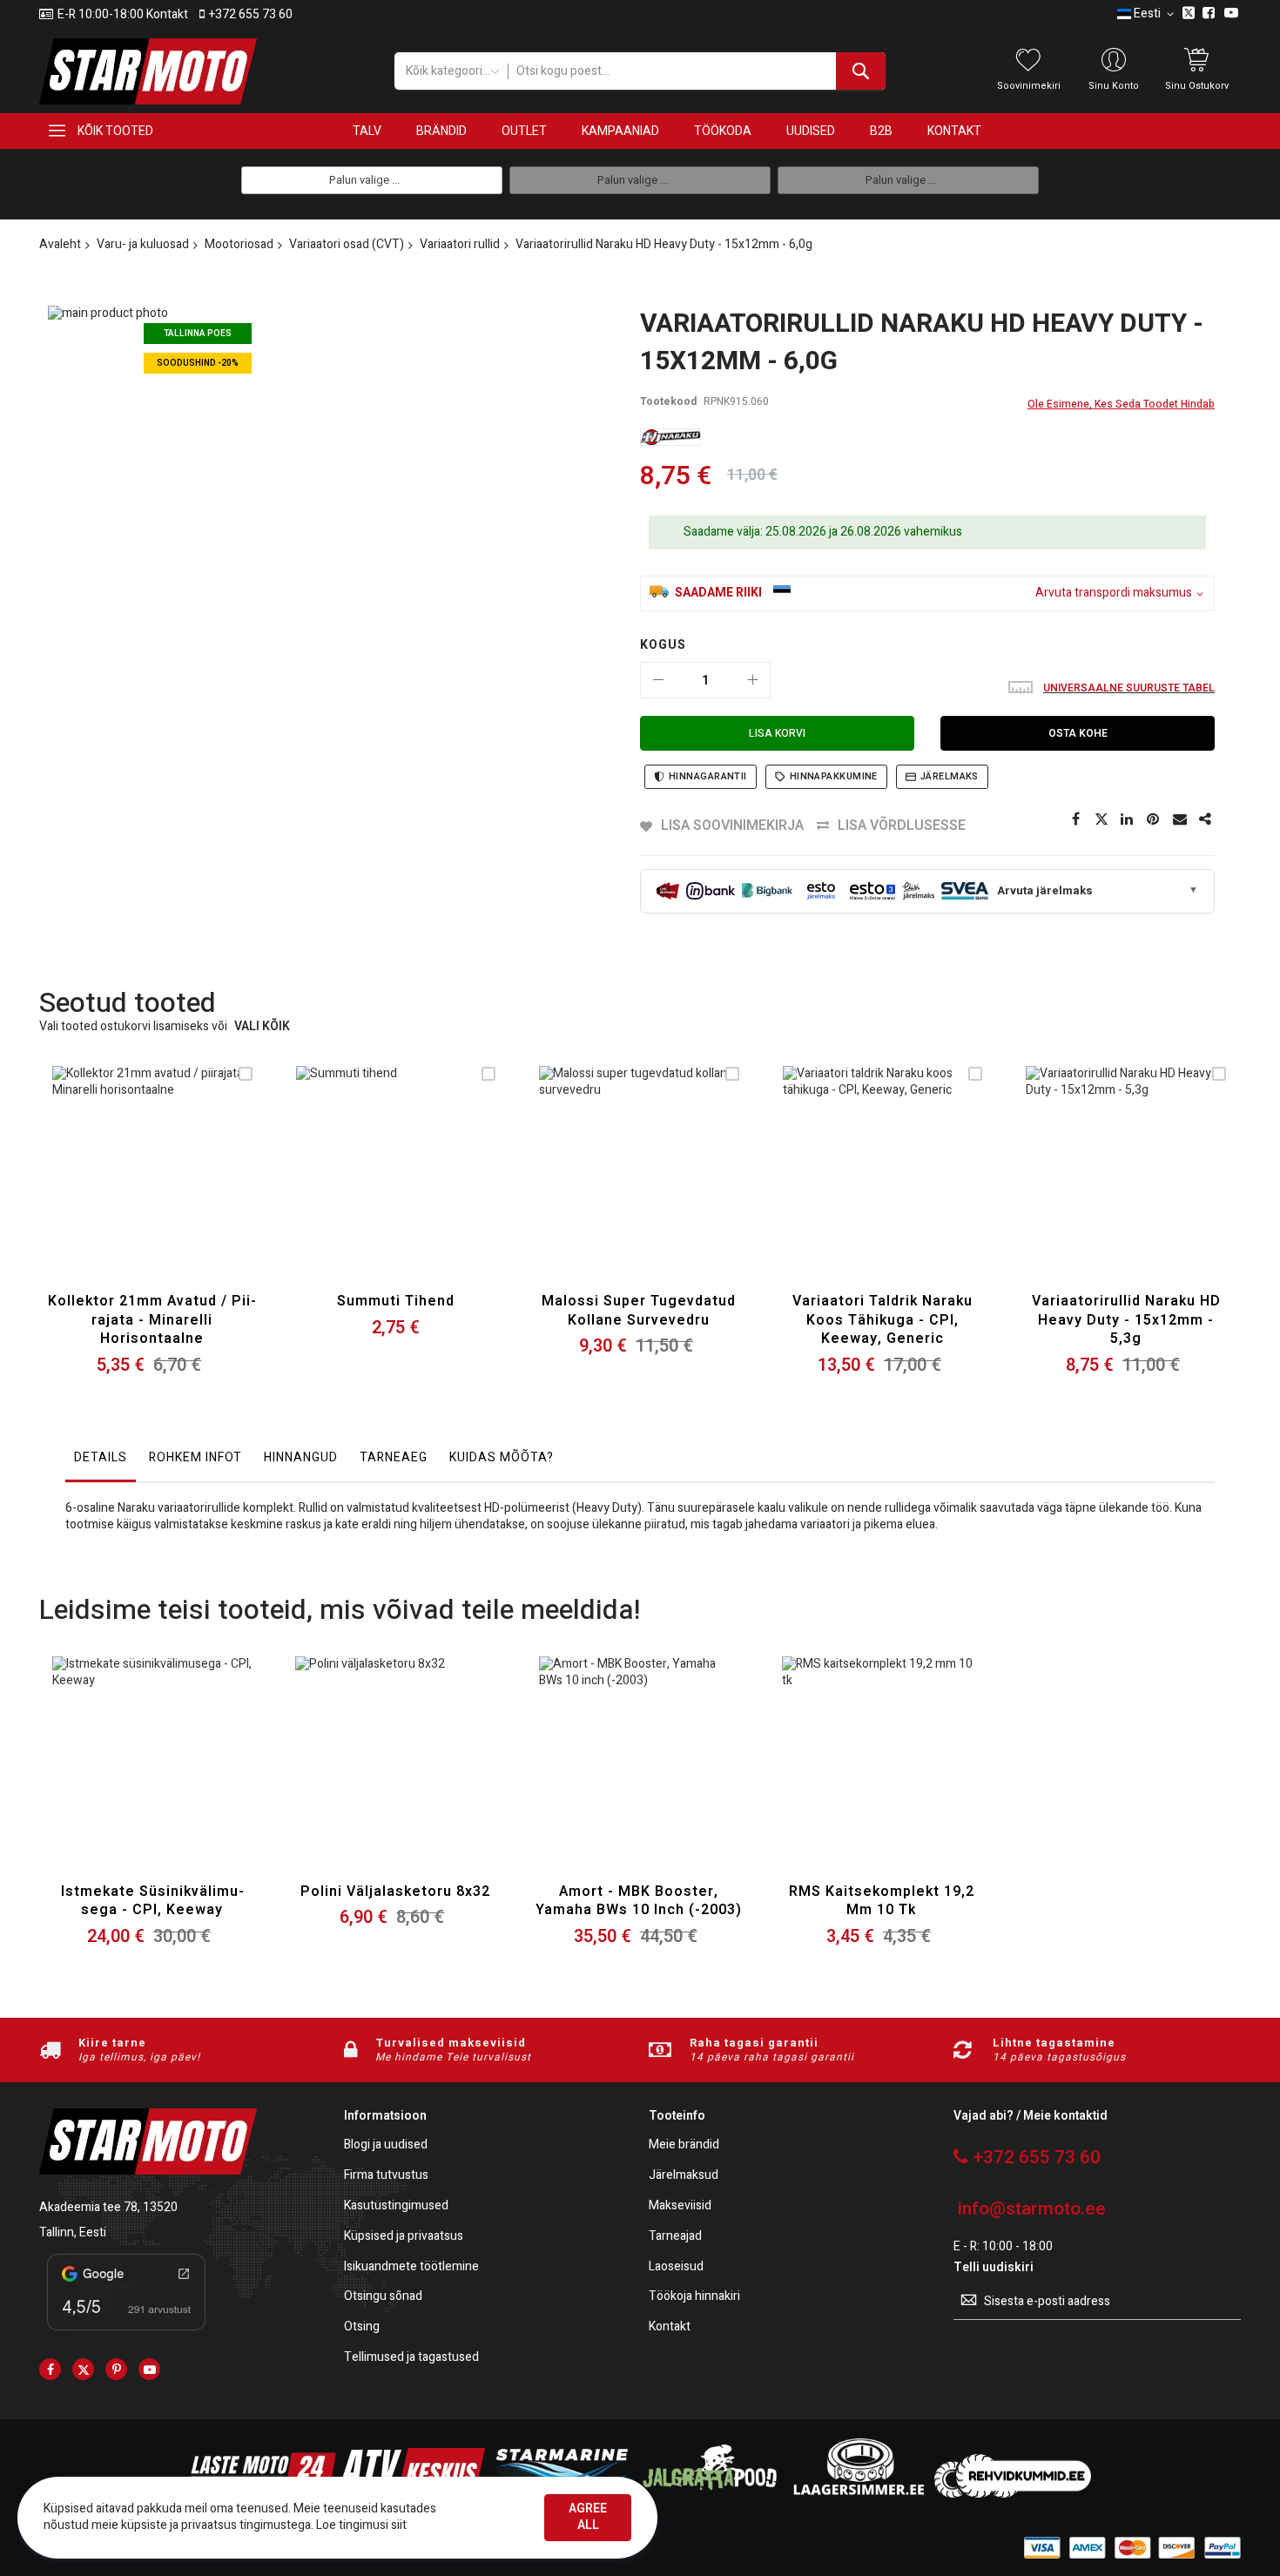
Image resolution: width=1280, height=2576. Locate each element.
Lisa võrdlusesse (902, 826)
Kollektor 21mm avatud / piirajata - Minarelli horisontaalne (152, 1320)
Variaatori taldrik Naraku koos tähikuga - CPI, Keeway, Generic (883, 1320)
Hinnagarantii (708, 776)
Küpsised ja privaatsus (404, 2237)
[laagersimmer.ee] (859, 2494)
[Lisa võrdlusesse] (193, 1187)
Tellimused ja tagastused (411, 2358)
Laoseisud (676, 2267)
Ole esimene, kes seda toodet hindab (1121, 404)
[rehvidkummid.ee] (1013, 2494)
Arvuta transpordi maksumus (1114, 593)
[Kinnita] (1154, 819)
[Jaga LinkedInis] (1128, 819)
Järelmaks (950, 776)
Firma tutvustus (386, 2176)
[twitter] (83, 2369)
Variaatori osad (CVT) (347, 244)
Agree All (588, 2517)
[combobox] (696, 71)
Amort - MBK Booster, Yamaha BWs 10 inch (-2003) (639, 1901)
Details (101, 1457)
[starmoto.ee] (148, 71)
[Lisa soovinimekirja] (152, 1187)
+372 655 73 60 (251, 15)
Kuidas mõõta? (502, 1457)
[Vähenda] (658, 680)
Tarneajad (675, 2237)
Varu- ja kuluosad (143, 244)
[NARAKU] (670, 437)
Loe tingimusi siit (361, 2525)
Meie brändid (684, 2145)
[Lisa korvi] (111, 1187)
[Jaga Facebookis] (1075, 819)
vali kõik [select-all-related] (262, 1027)
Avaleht (60, 244)
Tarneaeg (394, 1457)
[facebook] (50, 2369)
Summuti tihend (396, 1301)
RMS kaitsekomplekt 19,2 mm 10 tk (882, 1901)
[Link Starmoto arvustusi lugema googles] (126, 2333)
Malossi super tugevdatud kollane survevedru (639, 1311)
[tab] (101, 1462)
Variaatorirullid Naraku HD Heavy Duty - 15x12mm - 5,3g (1126, 1320)
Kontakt (670, 2327)
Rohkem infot (195, 1457)
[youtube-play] (149, 2369)
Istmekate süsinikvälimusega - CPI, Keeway (152, 1901)
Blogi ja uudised (386, 2145)
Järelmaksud (684, 2176)
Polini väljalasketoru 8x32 (395, 1892)
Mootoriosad (239, 244)
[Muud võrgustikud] (1206, 819)
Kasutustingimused (396, 2206)
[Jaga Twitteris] (1101, 819)
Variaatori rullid (460, 244)
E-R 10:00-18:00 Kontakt (123, 15)
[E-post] (1180, 819)
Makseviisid (680, 2206)
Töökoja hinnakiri (694, 2297)
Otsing (362, 2327)
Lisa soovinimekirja (732, 826)
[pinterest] (116, 2369)
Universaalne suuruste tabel (1129, 688)
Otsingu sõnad (383, 2297)
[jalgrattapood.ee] (710, 2494)
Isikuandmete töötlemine (411, 2267)
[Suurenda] (752, 680)
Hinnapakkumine (834, 776)
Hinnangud (301, 1457)
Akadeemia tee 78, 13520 (108, 2207)
